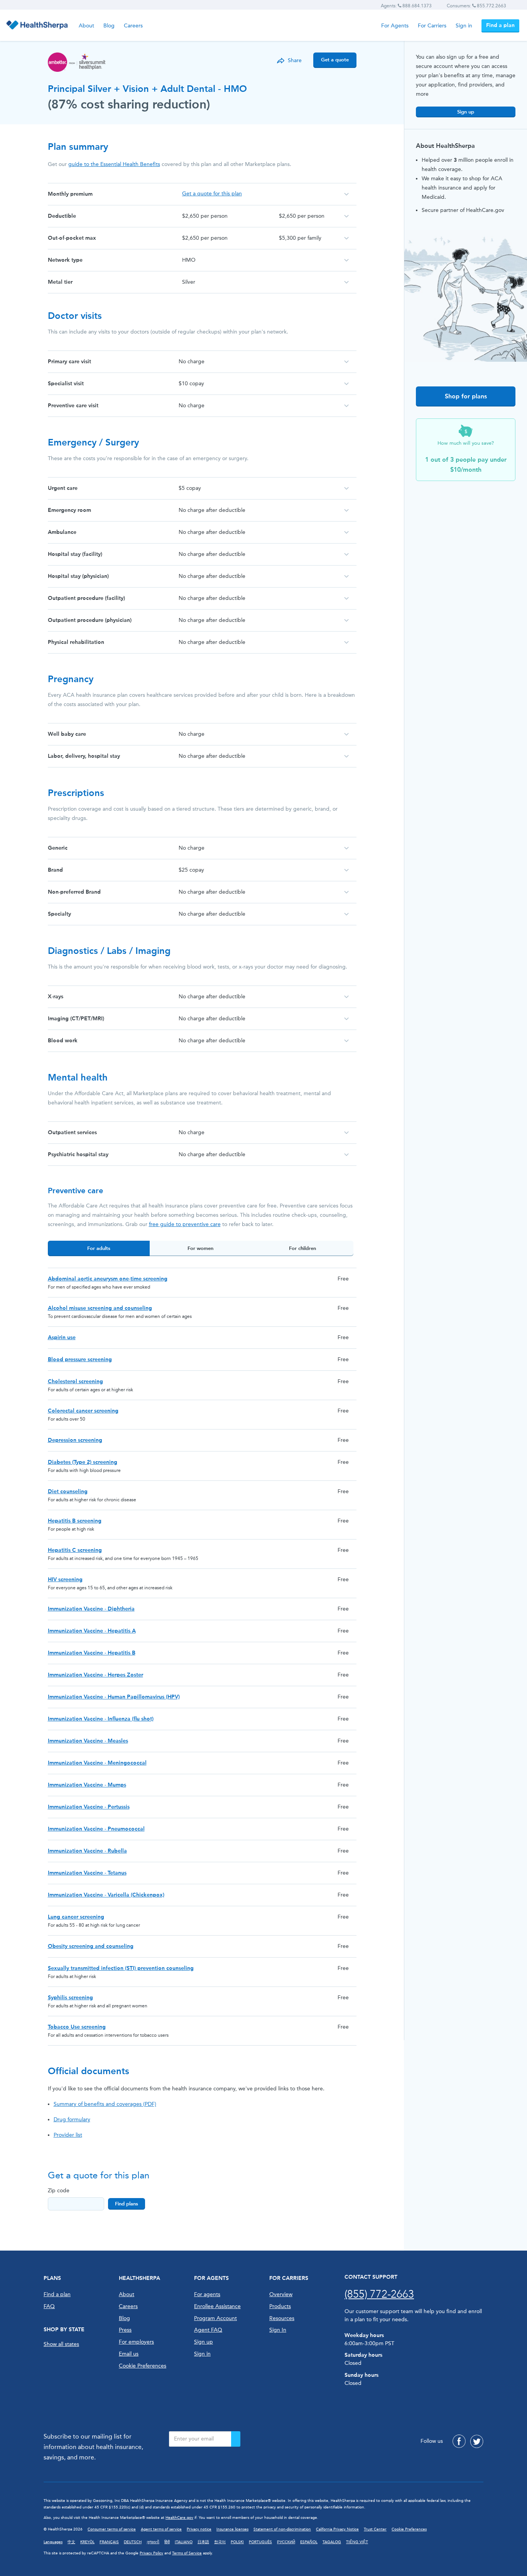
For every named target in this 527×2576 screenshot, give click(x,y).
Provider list (68, 2135)
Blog (109, 26)
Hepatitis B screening (75, 1521)
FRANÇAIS (109, 2542)
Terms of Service (187, 2553)
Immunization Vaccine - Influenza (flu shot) (101, 1719)
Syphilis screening (70, 1998)
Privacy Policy (151, 2553)
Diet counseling (68, 1491)
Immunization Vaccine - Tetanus (87, 1873)
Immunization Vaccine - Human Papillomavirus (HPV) (114, 1697)
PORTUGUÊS (260, 2542)
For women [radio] (200, 1248)
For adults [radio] (99, 1248)
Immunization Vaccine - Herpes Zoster (95, 1675)
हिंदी (167, 2542)
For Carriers (432, 26)
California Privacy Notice (337, 2529)
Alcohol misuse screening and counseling (100, 1308)
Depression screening (75, 1440)
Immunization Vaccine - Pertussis (89, 1807)
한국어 (220, 2542)
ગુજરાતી (153, 2542)
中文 (71, 2542)
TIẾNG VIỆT (357, 2542)
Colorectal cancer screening (83, 1411)
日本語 (203, 2542)
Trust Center (375, 2529)
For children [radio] (302, 1248)
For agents (207, 2294)
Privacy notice (199, 2529)
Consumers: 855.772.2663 (476, 6)
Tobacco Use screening (77, 2027)
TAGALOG (332, 2542)
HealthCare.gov (179, 2518)
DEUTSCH (133, 2542)
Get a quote (335, 60)
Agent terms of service (161, 2529)
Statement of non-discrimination (282, 2529)
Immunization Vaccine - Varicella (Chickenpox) (106, 1895)
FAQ (49, 2306)
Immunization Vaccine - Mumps (87, 1785)
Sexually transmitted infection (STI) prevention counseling (121, 1968)
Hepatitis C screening (75, 1550)
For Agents (395, 26)
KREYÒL (87, 2542)
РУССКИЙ (286, 2542)
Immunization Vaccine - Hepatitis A (92, 1631)
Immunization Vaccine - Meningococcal (97, 1763)
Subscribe (236, 2439)
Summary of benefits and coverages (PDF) (105, 2104)
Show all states (61, 2344)
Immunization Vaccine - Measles (88, 1741)
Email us (129, 2354)
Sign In (278, 2330)
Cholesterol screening (75, 1381)
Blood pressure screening (80, 1359)
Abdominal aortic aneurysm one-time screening (108, 1279)
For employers (136, 2342)
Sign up (466, 112)
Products (280, 2306)
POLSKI (237, 2542)
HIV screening (65, 1579)
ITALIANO (184, 2542)
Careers (133, 26)
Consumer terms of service (112, 2529)
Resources (282, 2318)
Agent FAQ (208, 2330)
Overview (281, 2294)
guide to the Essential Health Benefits (114, 164)
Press (125, 2330)
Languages (53, 2542)
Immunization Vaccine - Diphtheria (91, 1609)
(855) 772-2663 (379, 2294)
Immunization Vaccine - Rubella (87, 1851)
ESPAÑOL (309, 2542)
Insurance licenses (232, 2529)
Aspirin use (62, 1337)
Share (295, 60)
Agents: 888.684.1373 (406, 6)
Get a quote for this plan (212, 194)
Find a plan (500, 25)
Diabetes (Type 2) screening (83, 1462)
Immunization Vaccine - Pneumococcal (96, 1829)
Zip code (59, 2191)
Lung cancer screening (76, 1917)
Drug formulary (72, 2120)
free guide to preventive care (185, 1224)
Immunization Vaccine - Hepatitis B (92, 1653)
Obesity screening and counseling (91, 1946)
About (86, 26)
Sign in (464, 26)
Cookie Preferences (143, 2366)
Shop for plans (466, 396)
